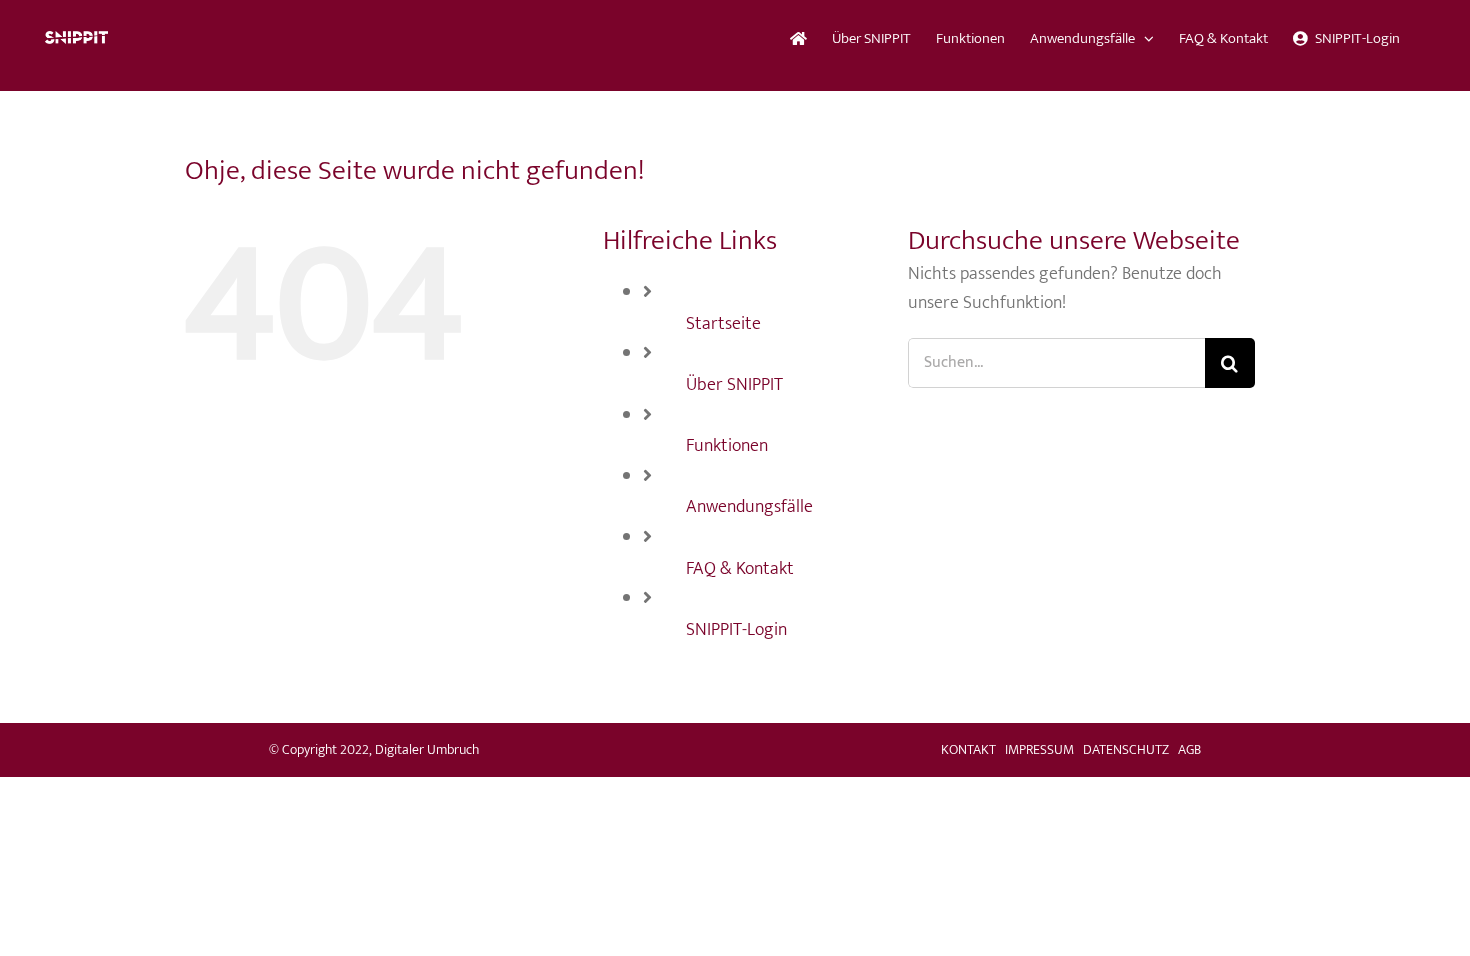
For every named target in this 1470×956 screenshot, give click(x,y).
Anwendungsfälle (749, 507)
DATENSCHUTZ (1126, 749)
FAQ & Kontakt (740, 569)
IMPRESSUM (1039, 749)
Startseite (723, 324)
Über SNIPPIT (734, 385)
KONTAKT (968, 749)
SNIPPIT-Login (736, 630)
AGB (1189, 749)
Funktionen (727, 446)
